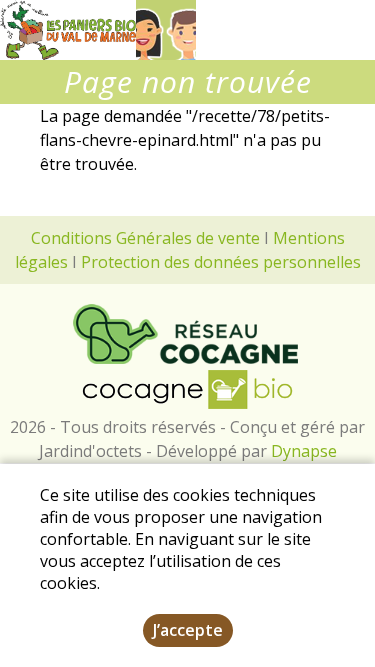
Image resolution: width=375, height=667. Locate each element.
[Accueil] (68, 30)
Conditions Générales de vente (145, 238)
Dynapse (304, 451)
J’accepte (188, 630)
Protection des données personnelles (221, 262)
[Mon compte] (166, 30)
